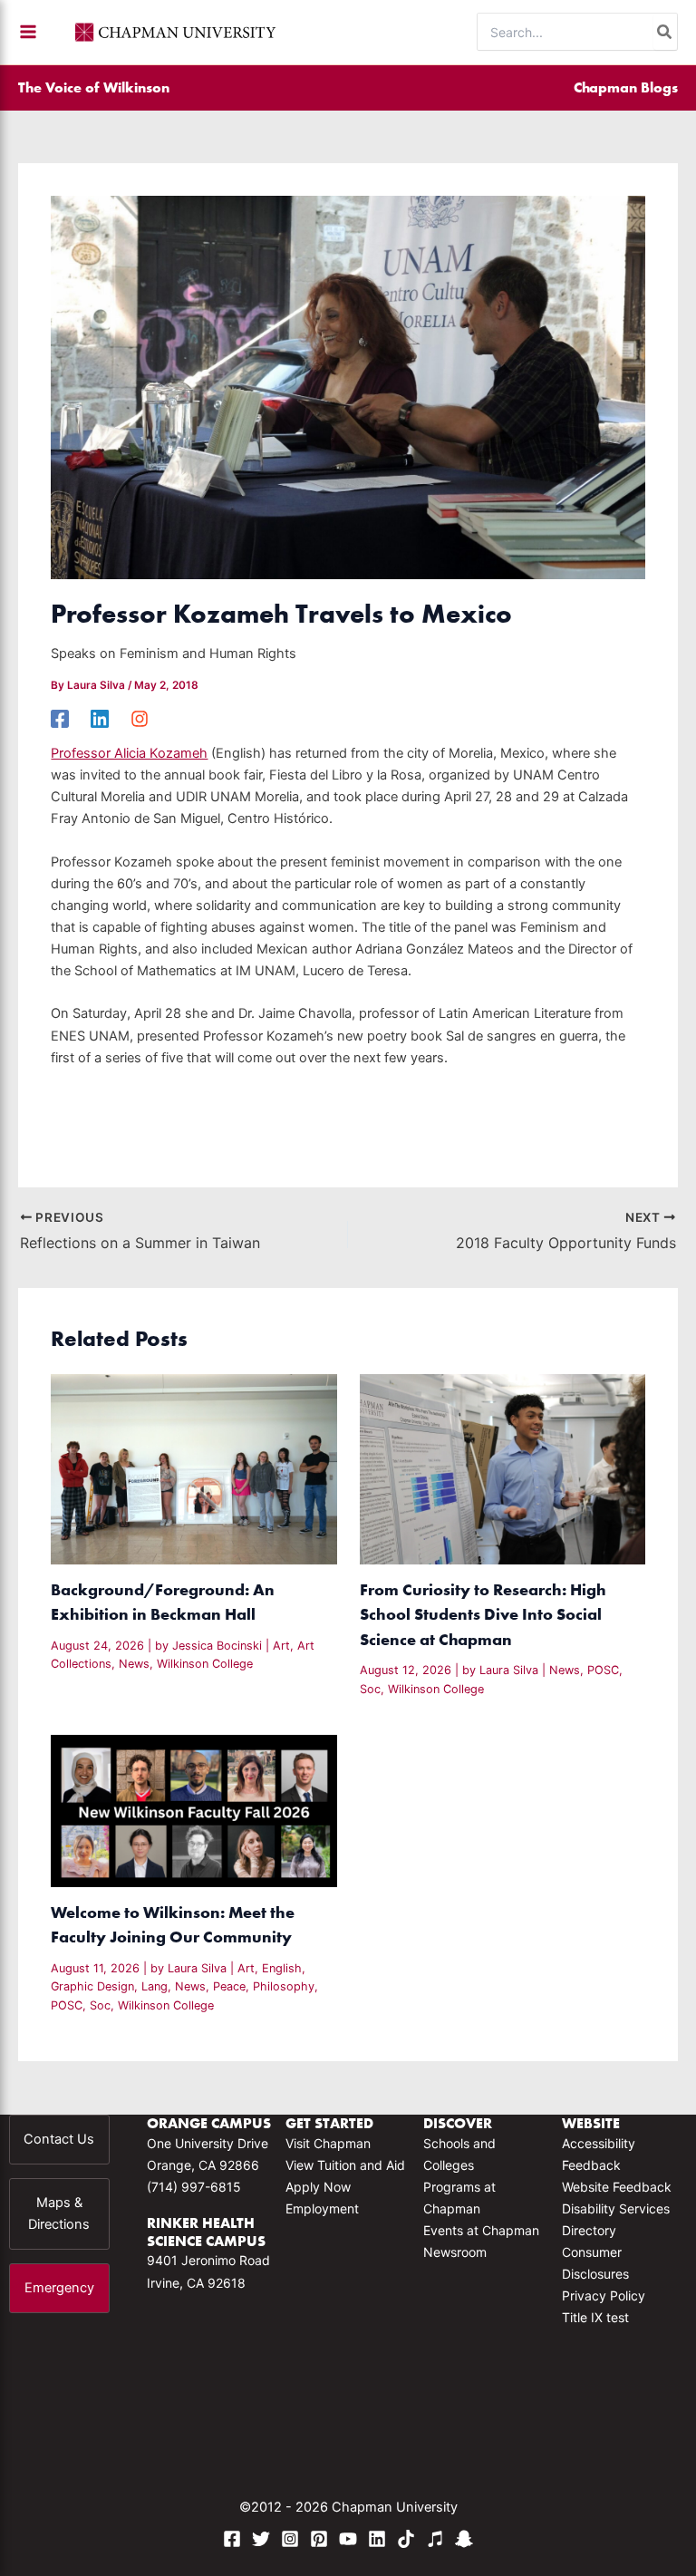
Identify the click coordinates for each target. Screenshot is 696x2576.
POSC (603, 1670)
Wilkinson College (205, 1664)
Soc (370, 1689)
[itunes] (435, 2539)
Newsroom (455, 2252)
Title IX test (595, 2317)
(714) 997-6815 (194, 2187)
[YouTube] (348, 2539)
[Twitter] (261, 2539)
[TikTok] (406, 2539)
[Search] (665, 32)
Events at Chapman (481, 2230)
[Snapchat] (464, 2539)
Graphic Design (92, 1986)
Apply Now (318, 2187)
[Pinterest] (319, 2539)
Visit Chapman (328, 2143)
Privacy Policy (604, 2295)
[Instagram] (140, 719)
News (134, 1664)
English (282, 1968)
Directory (589, 2230)
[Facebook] (60, 719)
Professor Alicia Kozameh (129, 753)
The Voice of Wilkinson (94, 87)
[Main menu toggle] (28, 32)
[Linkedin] (100, 719)
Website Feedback (617, 2187)
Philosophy (284, 1986)
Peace (229, 1986)
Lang (155, 1986)
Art (281, 1646)
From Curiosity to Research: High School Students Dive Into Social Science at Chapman (483, 1614)
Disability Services (616, 2208)
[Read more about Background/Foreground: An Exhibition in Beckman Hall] (193, 1468)
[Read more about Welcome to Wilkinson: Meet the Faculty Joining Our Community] (193, 1810)
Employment (322, 2208)
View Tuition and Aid (345, 2165)
